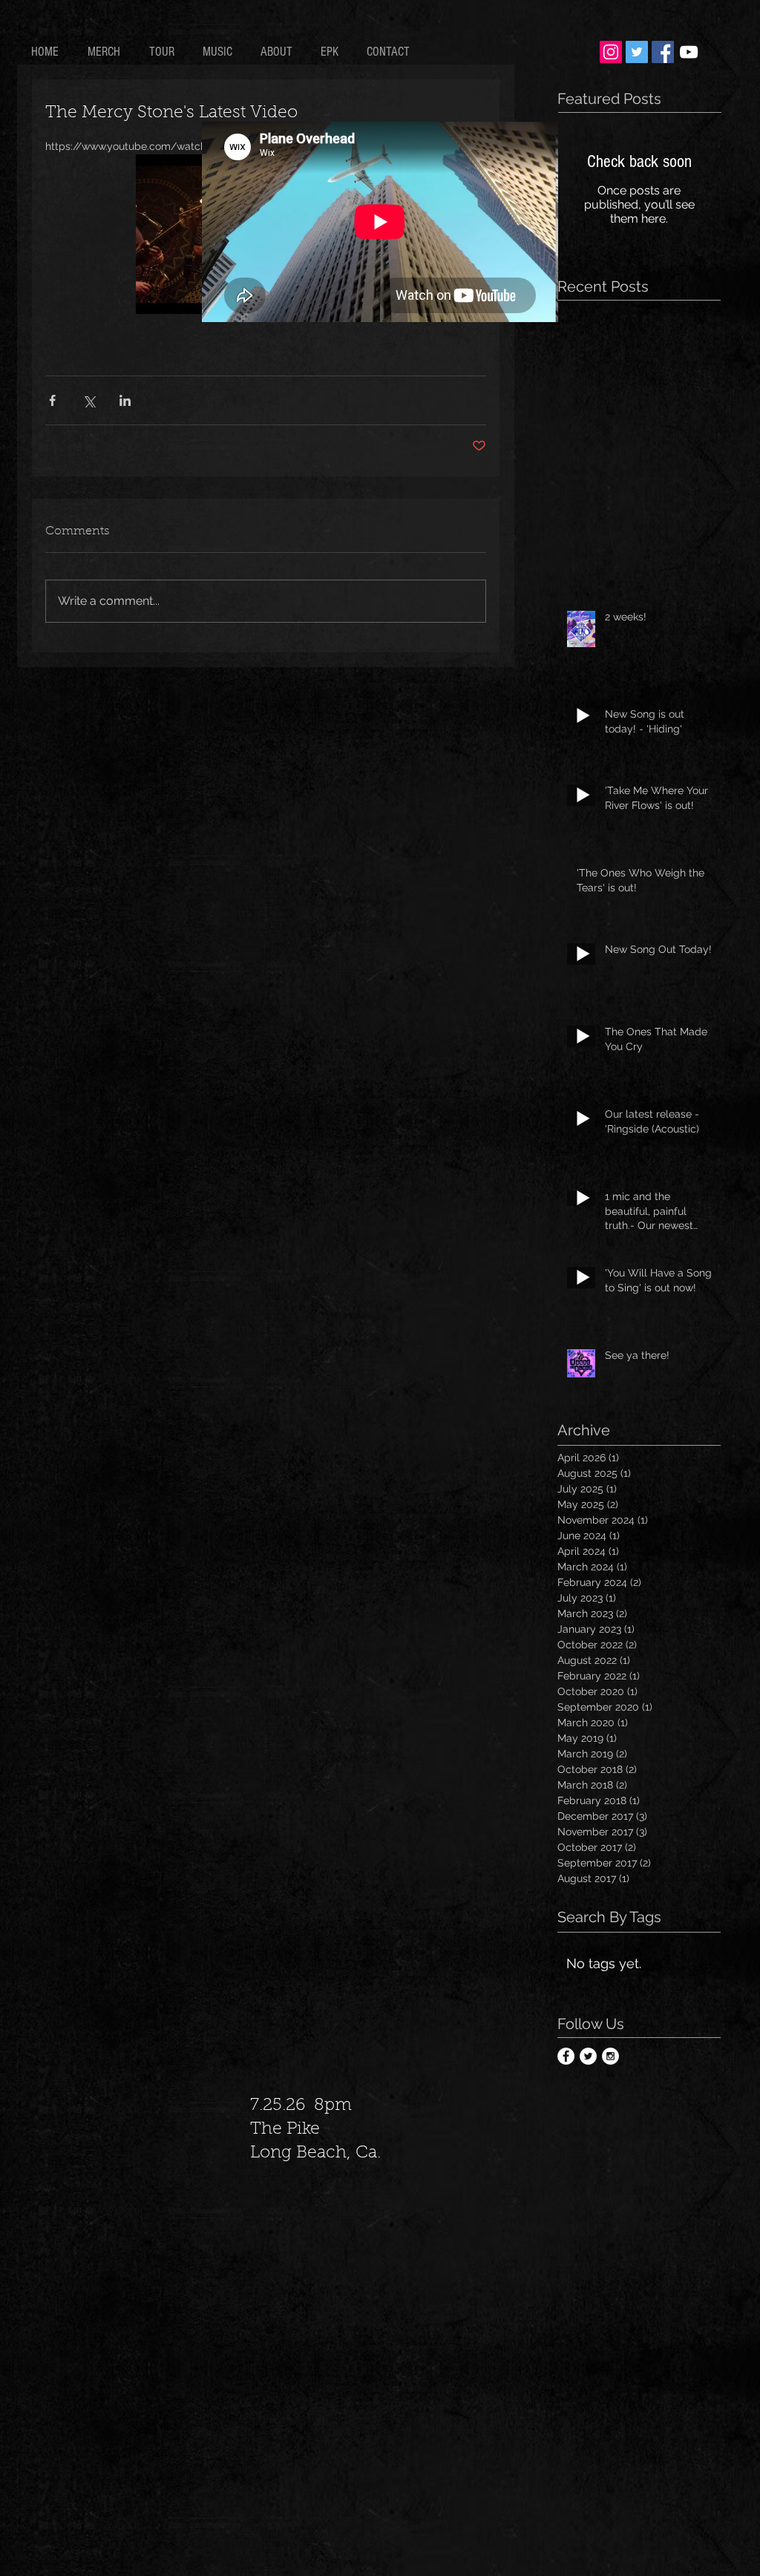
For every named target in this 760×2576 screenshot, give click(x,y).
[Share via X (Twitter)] (89, 400)
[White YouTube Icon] (689, 52)
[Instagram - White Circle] (610, 2056)
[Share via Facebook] (52, 400)
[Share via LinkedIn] (125, 400)
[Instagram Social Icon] (611, 52)
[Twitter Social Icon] (637, 52)
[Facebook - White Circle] (566, 2056)
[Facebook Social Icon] (663, 52)
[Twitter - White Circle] (588, 2056)
